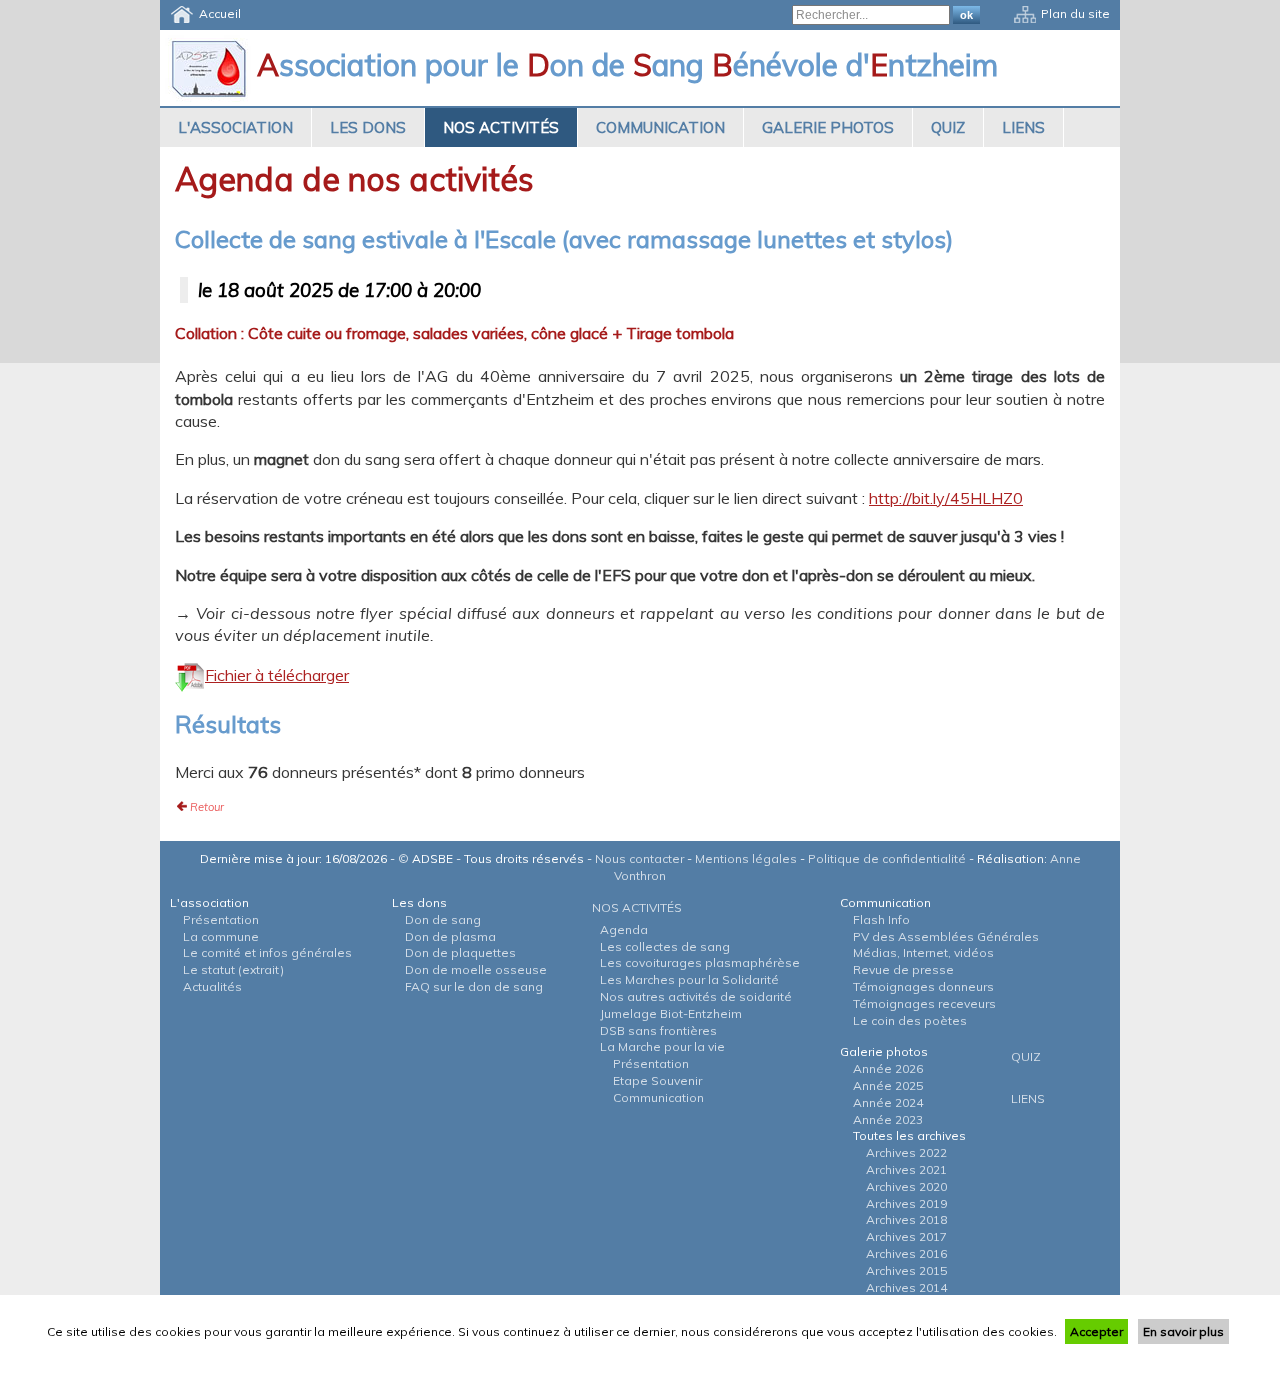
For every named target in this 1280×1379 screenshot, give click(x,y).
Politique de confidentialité (887, 858)
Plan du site (1075, 13)
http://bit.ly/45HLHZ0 (946, 498)
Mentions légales (746, 858)
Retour (207, 807)
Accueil (220, 13)
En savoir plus (1183, 1331)
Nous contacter (639, 858)
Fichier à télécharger (277, 675)
